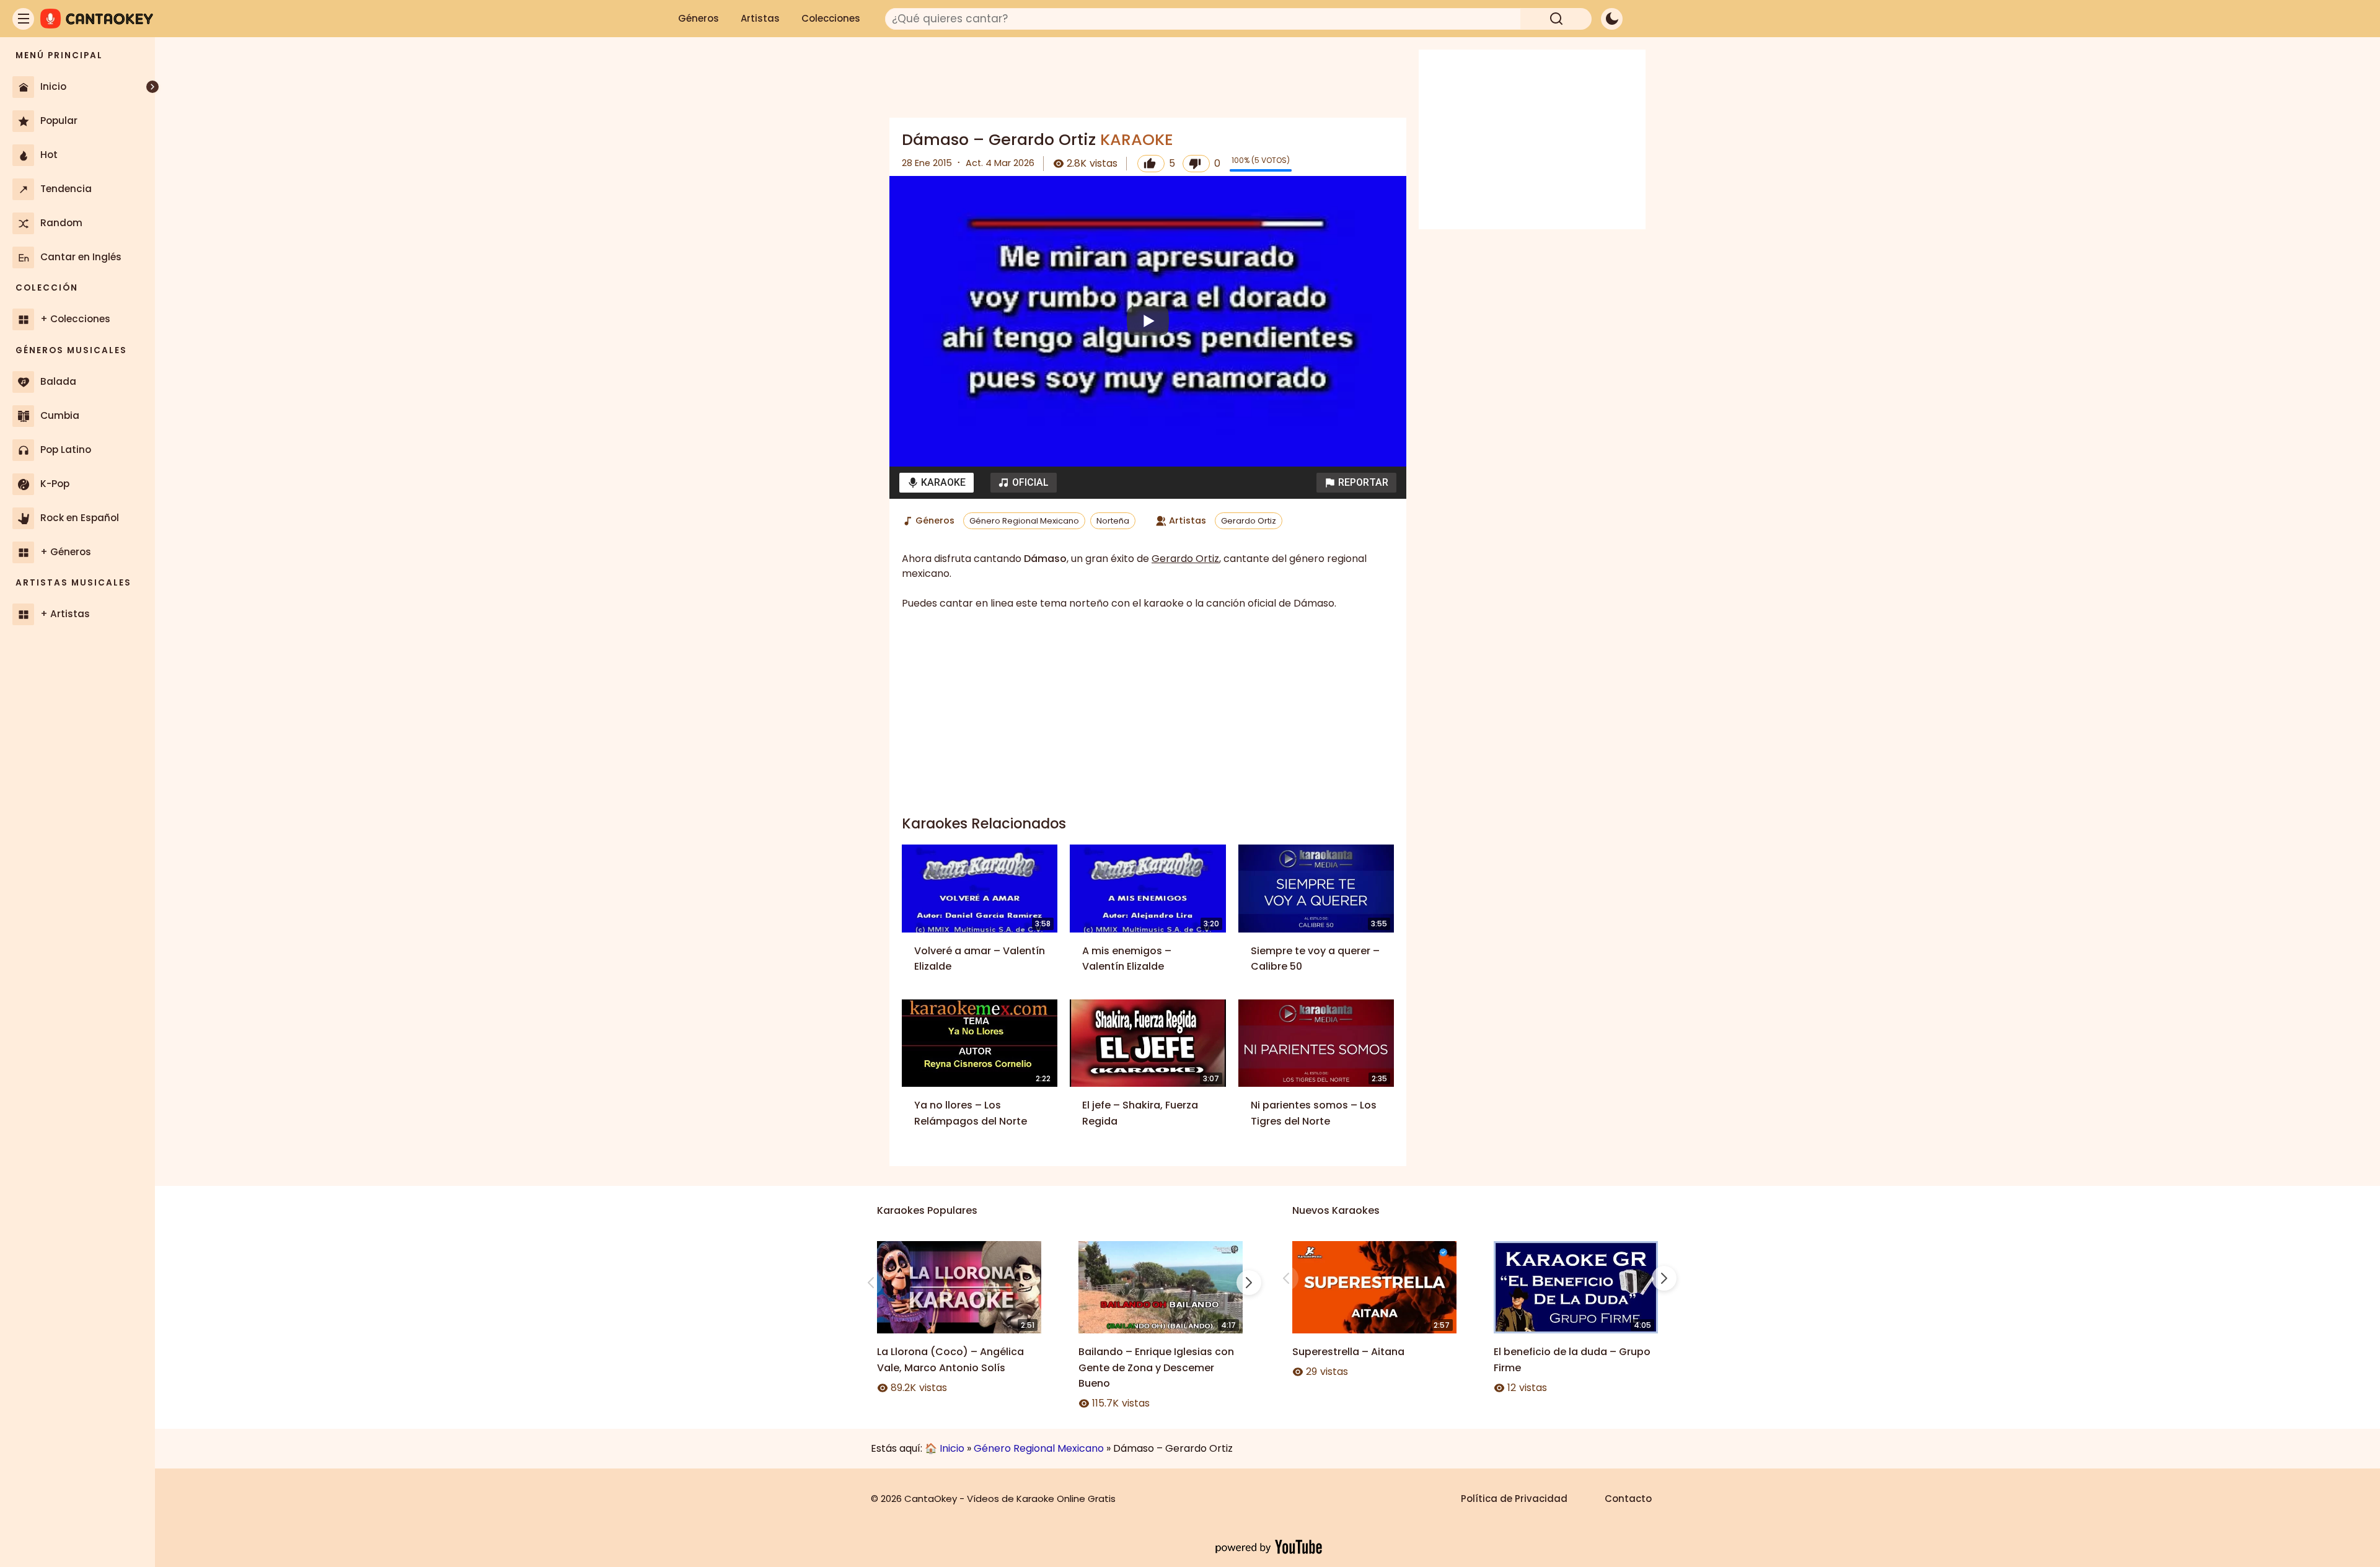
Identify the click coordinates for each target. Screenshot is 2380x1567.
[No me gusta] (1196, 164)
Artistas (760, 18)
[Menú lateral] (23, 19)
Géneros (699, 18)
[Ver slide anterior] (871, 1283)
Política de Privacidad (1514, 1499)
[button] (1356, 483)
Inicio (952, 1448)
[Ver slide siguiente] (1249, 1283)
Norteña (1113, 521)
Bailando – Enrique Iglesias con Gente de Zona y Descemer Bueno (1156, 1367)
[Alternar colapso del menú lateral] (152, 87)
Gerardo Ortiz (1249, 521)
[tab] (937, 483)
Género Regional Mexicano (1024, 521)
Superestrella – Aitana (1348, 1352)
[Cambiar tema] (1612, 19)
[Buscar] (1556, 19)
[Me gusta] (1151, 164)
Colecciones (831, 18)
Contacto (1628, 1499)
